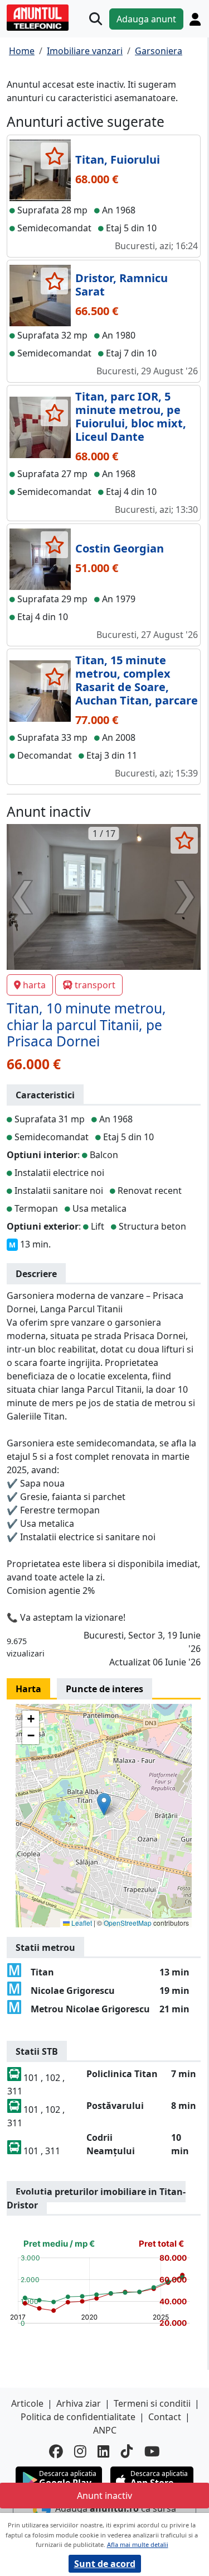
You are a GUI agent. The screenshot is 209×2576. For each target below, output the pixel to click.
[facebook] (56, 2452)
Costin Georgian (120, 548)
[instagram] (80, 2452)
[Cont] (195, 19)
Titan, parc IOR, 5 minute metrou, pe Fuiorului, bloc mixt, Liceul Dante (131, 416)
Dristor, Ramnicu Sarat (121, 285)
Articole (27, 2403)
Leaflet (81, 1923)
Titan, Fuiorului (118, 159)
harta (34, 985)
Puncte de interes (104, 1689)
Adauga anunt (146, 19)
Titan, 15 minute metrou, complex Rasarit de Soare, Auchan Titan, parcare (137, 680)
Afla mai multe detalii (138, 2544)
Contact (165, 2417)
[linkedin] (104, 2452)
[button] (104, 1804)
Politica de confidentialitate (78, 2417)
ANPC (105, 2430)
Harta (28, 1689)
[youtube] (152, 2452)
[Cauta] (96, 19)
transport (95, 985)
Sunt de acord (105, 2564)
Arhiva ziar (79, 2403)
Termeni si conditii (152, 2403)
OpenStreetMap (128, 1923)
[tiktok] (127, 2452)
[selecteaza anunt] (54, 156)
